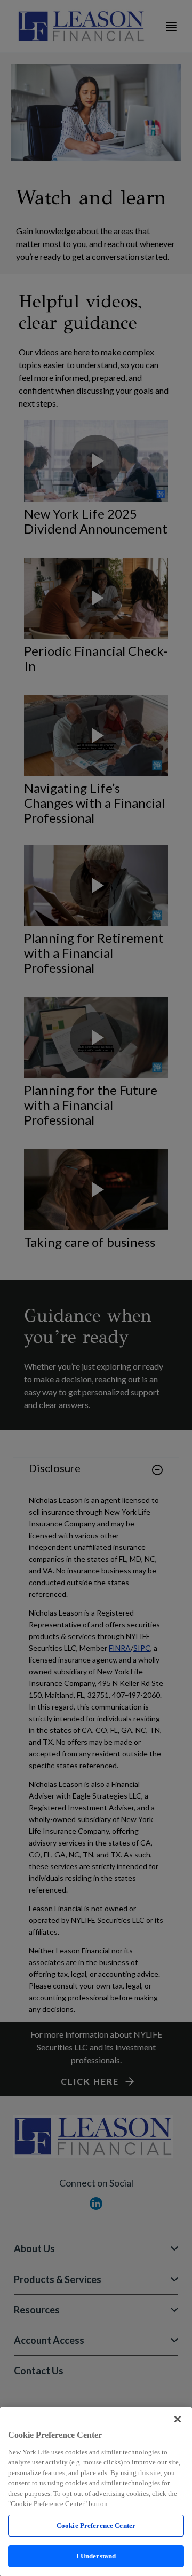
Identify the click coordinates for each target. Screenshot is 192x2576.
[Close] (178, 2419)
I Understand (96, 2556)
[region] (96, 2492)
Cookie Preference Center (96, 2526)
